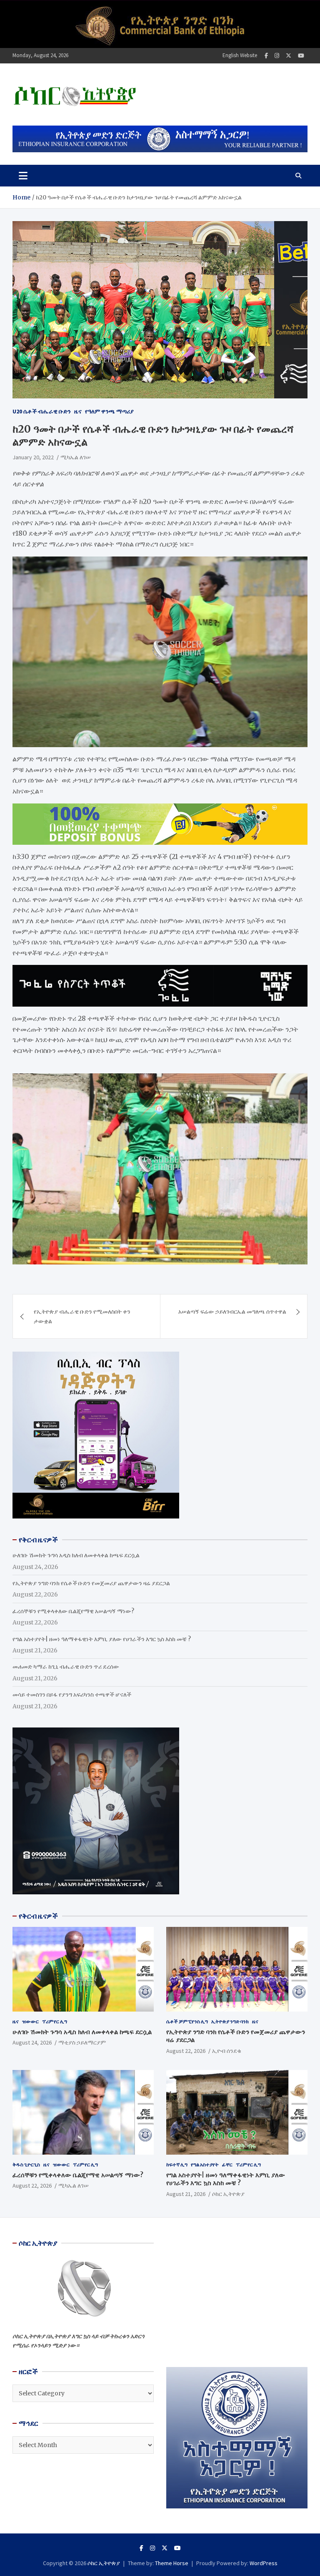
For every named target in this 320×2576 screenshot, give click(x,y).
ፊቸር (227, 2164)
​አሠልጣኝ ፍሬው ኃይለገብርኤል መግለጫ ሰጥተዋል (232, 1312)
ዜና (78, 411)
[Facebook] (266, 56)
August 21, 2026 (186, 2194)
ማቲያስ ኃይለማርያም (82, 2042)
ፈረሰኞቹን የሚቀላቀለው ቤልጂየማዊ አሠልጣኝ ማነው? (73, 1611)
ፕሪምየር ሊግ (55, 2021)
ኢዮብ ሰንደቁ (227, 2051)
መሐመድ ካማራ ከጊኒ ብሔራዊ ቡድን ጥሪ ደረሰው (66, 1667)
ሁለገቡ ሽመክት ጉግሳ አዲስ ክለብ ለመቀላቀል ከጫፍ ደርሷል (76, 1555)
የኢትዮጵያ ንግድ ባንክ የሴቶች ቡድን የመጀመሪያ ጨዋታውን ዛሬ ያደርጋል (91, 1583)
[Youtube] (301, 56)
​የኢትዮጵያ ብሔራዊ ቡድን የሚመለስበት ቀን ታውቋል (82, 1316)
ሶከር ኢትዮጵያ (228, 2194)
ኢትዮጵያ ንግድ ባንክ (230, 2021)
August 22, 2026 (186, 2051)
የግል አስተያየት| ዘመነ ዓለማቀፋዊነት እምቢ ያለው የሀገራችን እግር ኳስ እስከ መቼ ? (102, 1639)
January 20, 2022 (33, 457)
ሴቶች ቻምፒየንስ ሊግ (187, 2021)
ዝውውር (30, 2021)
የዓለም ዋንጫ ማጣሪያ (109, 411)
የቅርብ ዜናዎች (38, 1916)
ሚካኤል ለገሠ (76, 457)
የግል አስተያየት (205, 2164)
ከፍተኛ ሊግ (177, 2164)
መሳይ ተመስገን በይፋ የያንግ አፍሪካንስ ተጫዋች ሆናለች (72, 1695)
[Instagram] (277, 56)
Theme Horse (172, 2563)
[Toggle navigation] (23, 176)
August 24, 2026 (32, 2042)
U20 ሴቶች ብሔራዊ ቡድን (42, 411)
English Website (240, 55)
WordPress (264, 2563)
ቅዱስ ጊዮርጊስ (26, 2164)
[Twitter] (289, 56)
